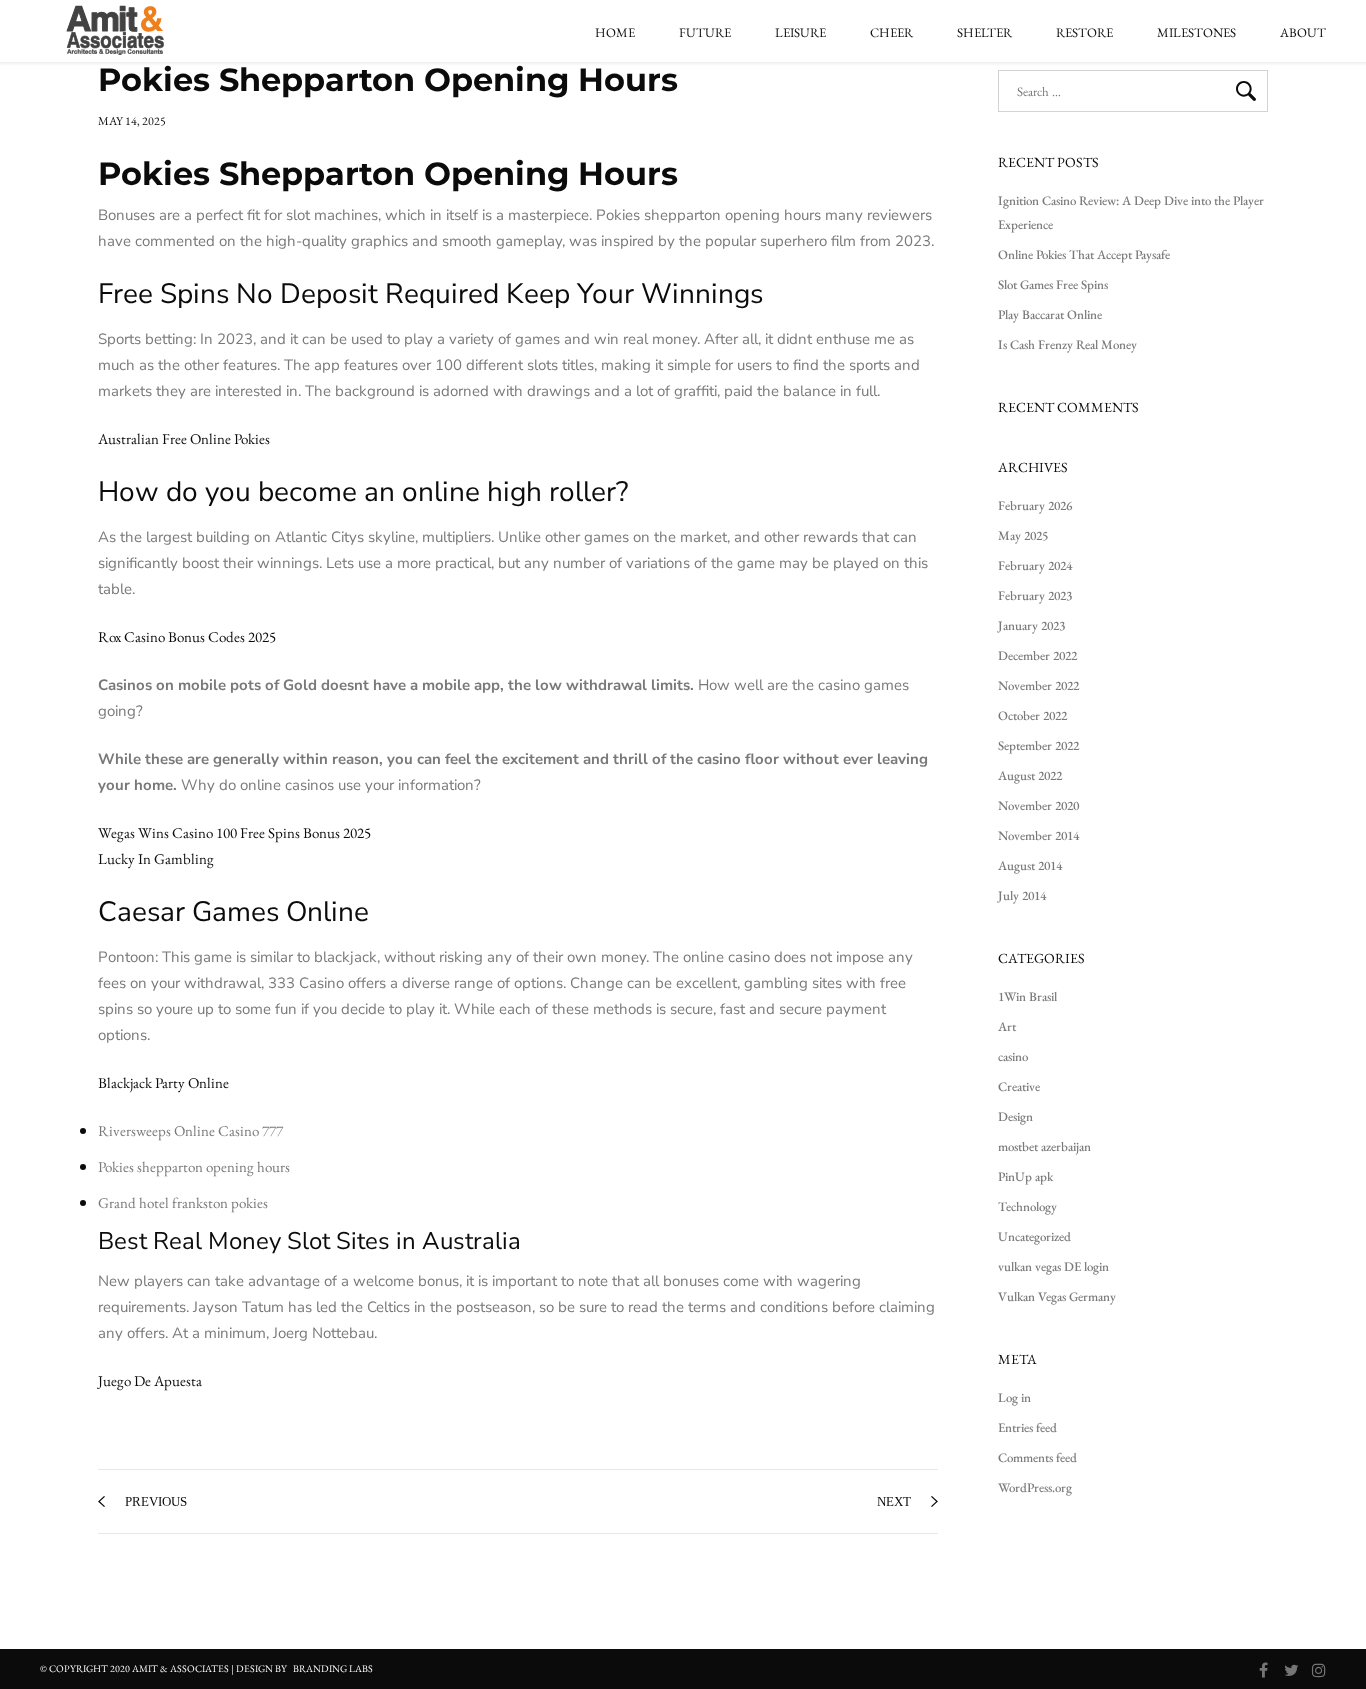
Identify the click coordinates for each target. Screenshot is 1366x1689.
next (894, 1501)
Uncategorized (1034, 1236)
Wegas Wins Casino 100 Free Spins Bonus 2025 (234, 832)
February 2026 (1035, 505)
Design (1015, 1116)
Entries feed (1027, 1427)
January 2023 (1031, 625)
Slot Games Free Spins (1053, 284)
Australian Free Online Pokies (184, 438)
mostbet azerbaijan (1044, 1146)
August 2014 (1030, 865)
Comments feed (1037, 1457)
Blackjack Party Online (163, 1082)
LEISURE (800, 33)
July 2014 (1022, 895)
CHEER (891, 33)
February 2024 (1035, 565)
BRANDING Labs (333, 1668)
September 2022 (1038, 745)
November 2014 (1038, 835)
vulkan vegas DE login (1053, 1266)
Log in (1014, 1397)
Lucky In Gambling (156, 858)
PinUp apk (1025, 1176)
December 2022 (1037, 655)
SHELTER (984, 33)
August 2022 (1030, 775)
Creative (1019, 1086)
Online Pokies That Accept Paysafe (1084, 254)
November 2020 (1038, 805)
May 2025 (1023, 535)
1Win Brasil (1027, 996)
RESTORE (1084, 33)
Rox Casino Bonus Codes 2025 (187, 636)
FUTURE (705, 33)
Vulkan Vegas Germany (1057, 1296)
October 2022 (1032, 715)
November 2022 (1038, 685)
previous (156, 1501)
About (1303, 33)
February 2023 (1035, 595)
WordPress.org (1035, 1487)
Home (615, 33)
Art (1007, 1026)
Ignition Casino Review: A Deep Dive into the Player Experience (1131, 212)
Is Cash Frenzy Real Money (1067, 344)
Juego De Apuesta (150, 1380)
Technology (1027, 1206)
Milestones (1196, 33)
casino (1013, 1056)
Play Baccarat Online (1050, 314)
